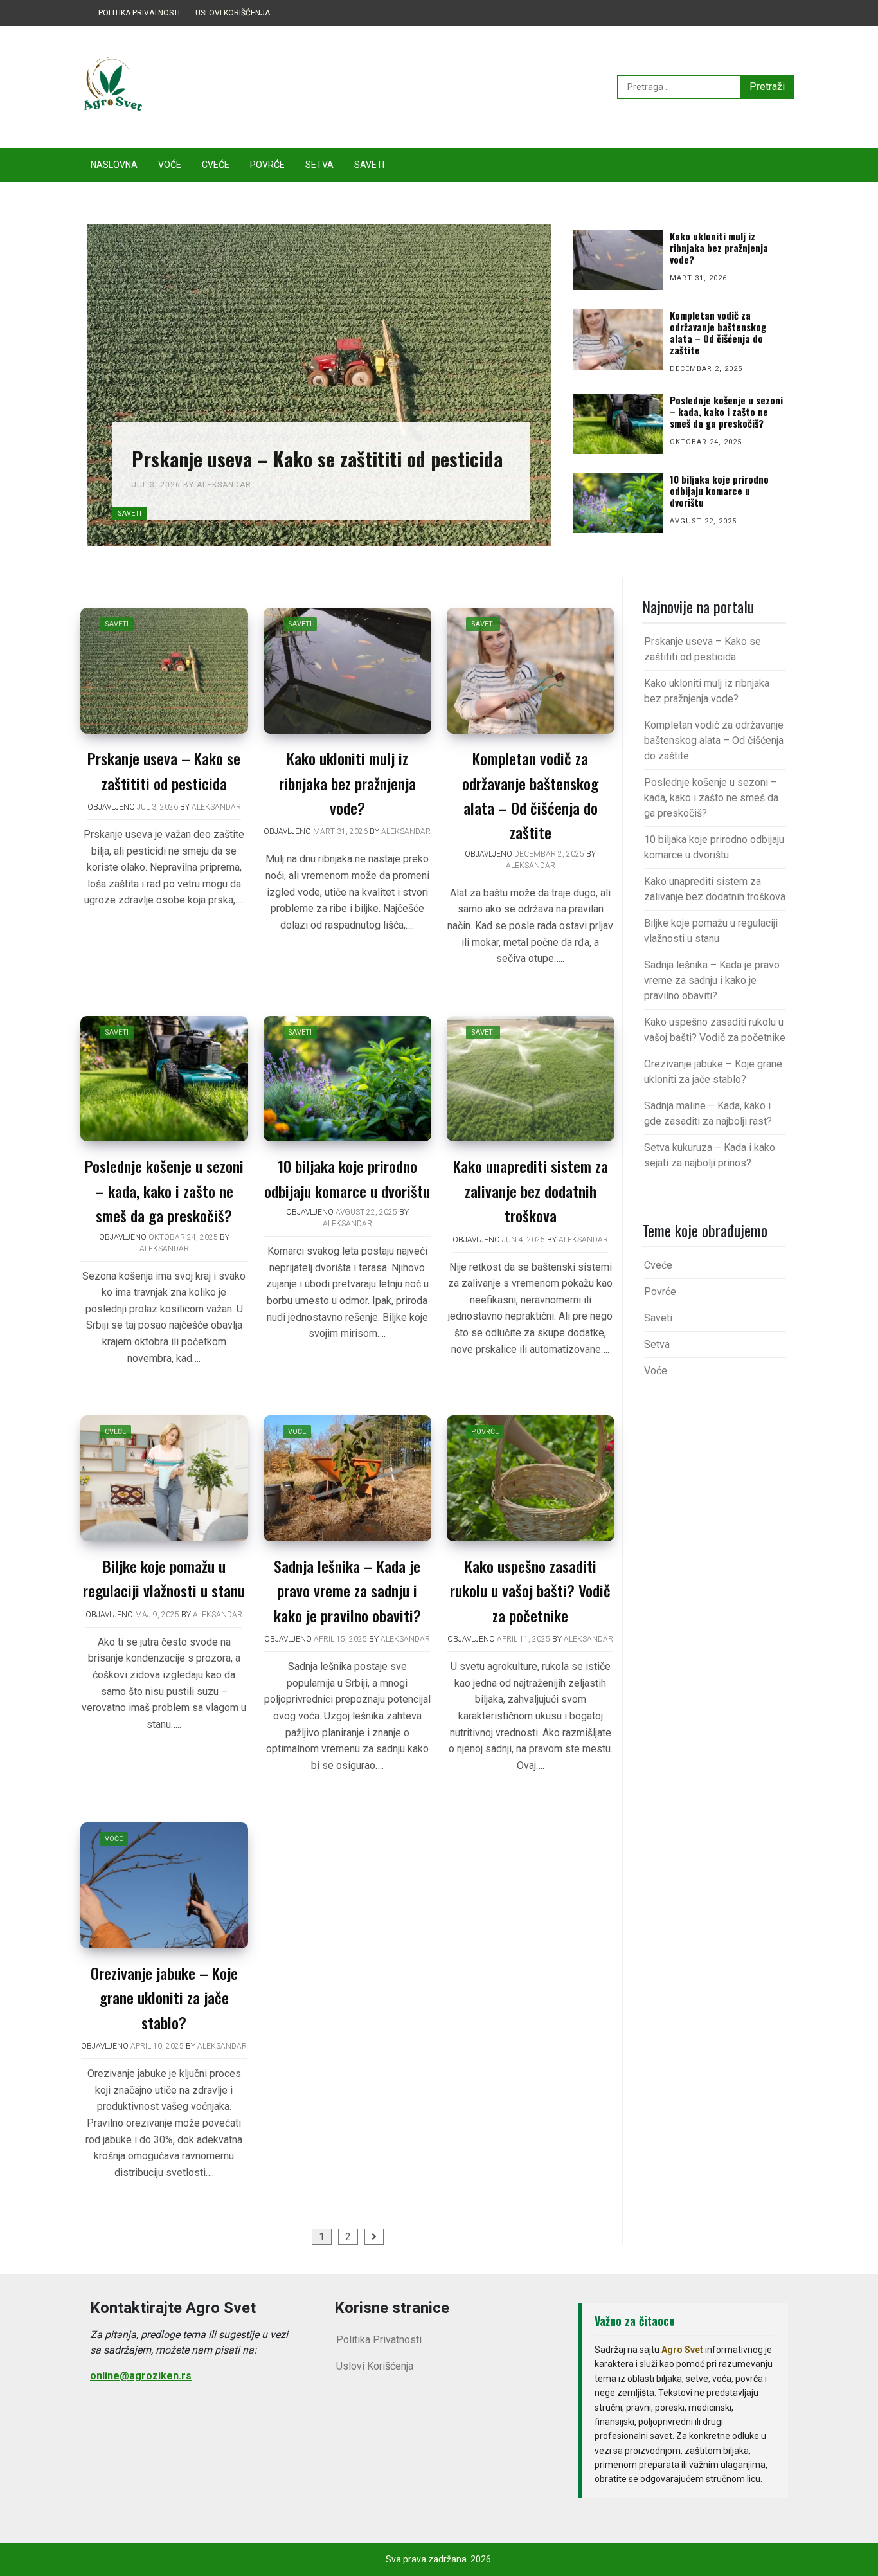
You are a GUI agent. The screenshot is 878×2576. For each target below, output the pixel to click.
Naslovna (114, 165)
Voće (170, 165)
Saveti (369, 165)
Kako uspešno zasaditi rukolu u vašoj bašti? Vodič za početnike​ (530, 1591)
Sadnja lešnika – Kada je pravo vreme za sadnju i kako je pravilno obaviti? (347, 1591)
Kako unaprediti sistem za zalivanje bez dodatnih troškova (531, 1191)
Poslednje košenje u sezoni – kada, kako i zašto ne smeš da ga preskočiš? (164, 1191)
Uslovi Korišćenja (233, 13)
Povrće (267, 165)
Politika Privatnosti (139, 13)
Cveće (216, 165)
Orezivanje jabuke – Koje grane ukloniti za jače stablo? (164, 1998)
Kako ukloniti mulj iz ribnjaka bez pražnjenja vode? (347, 783)
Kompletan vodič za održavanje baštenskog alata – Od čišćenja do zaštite (714, 740)
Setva (319, 165)
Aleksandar (224, 485)
